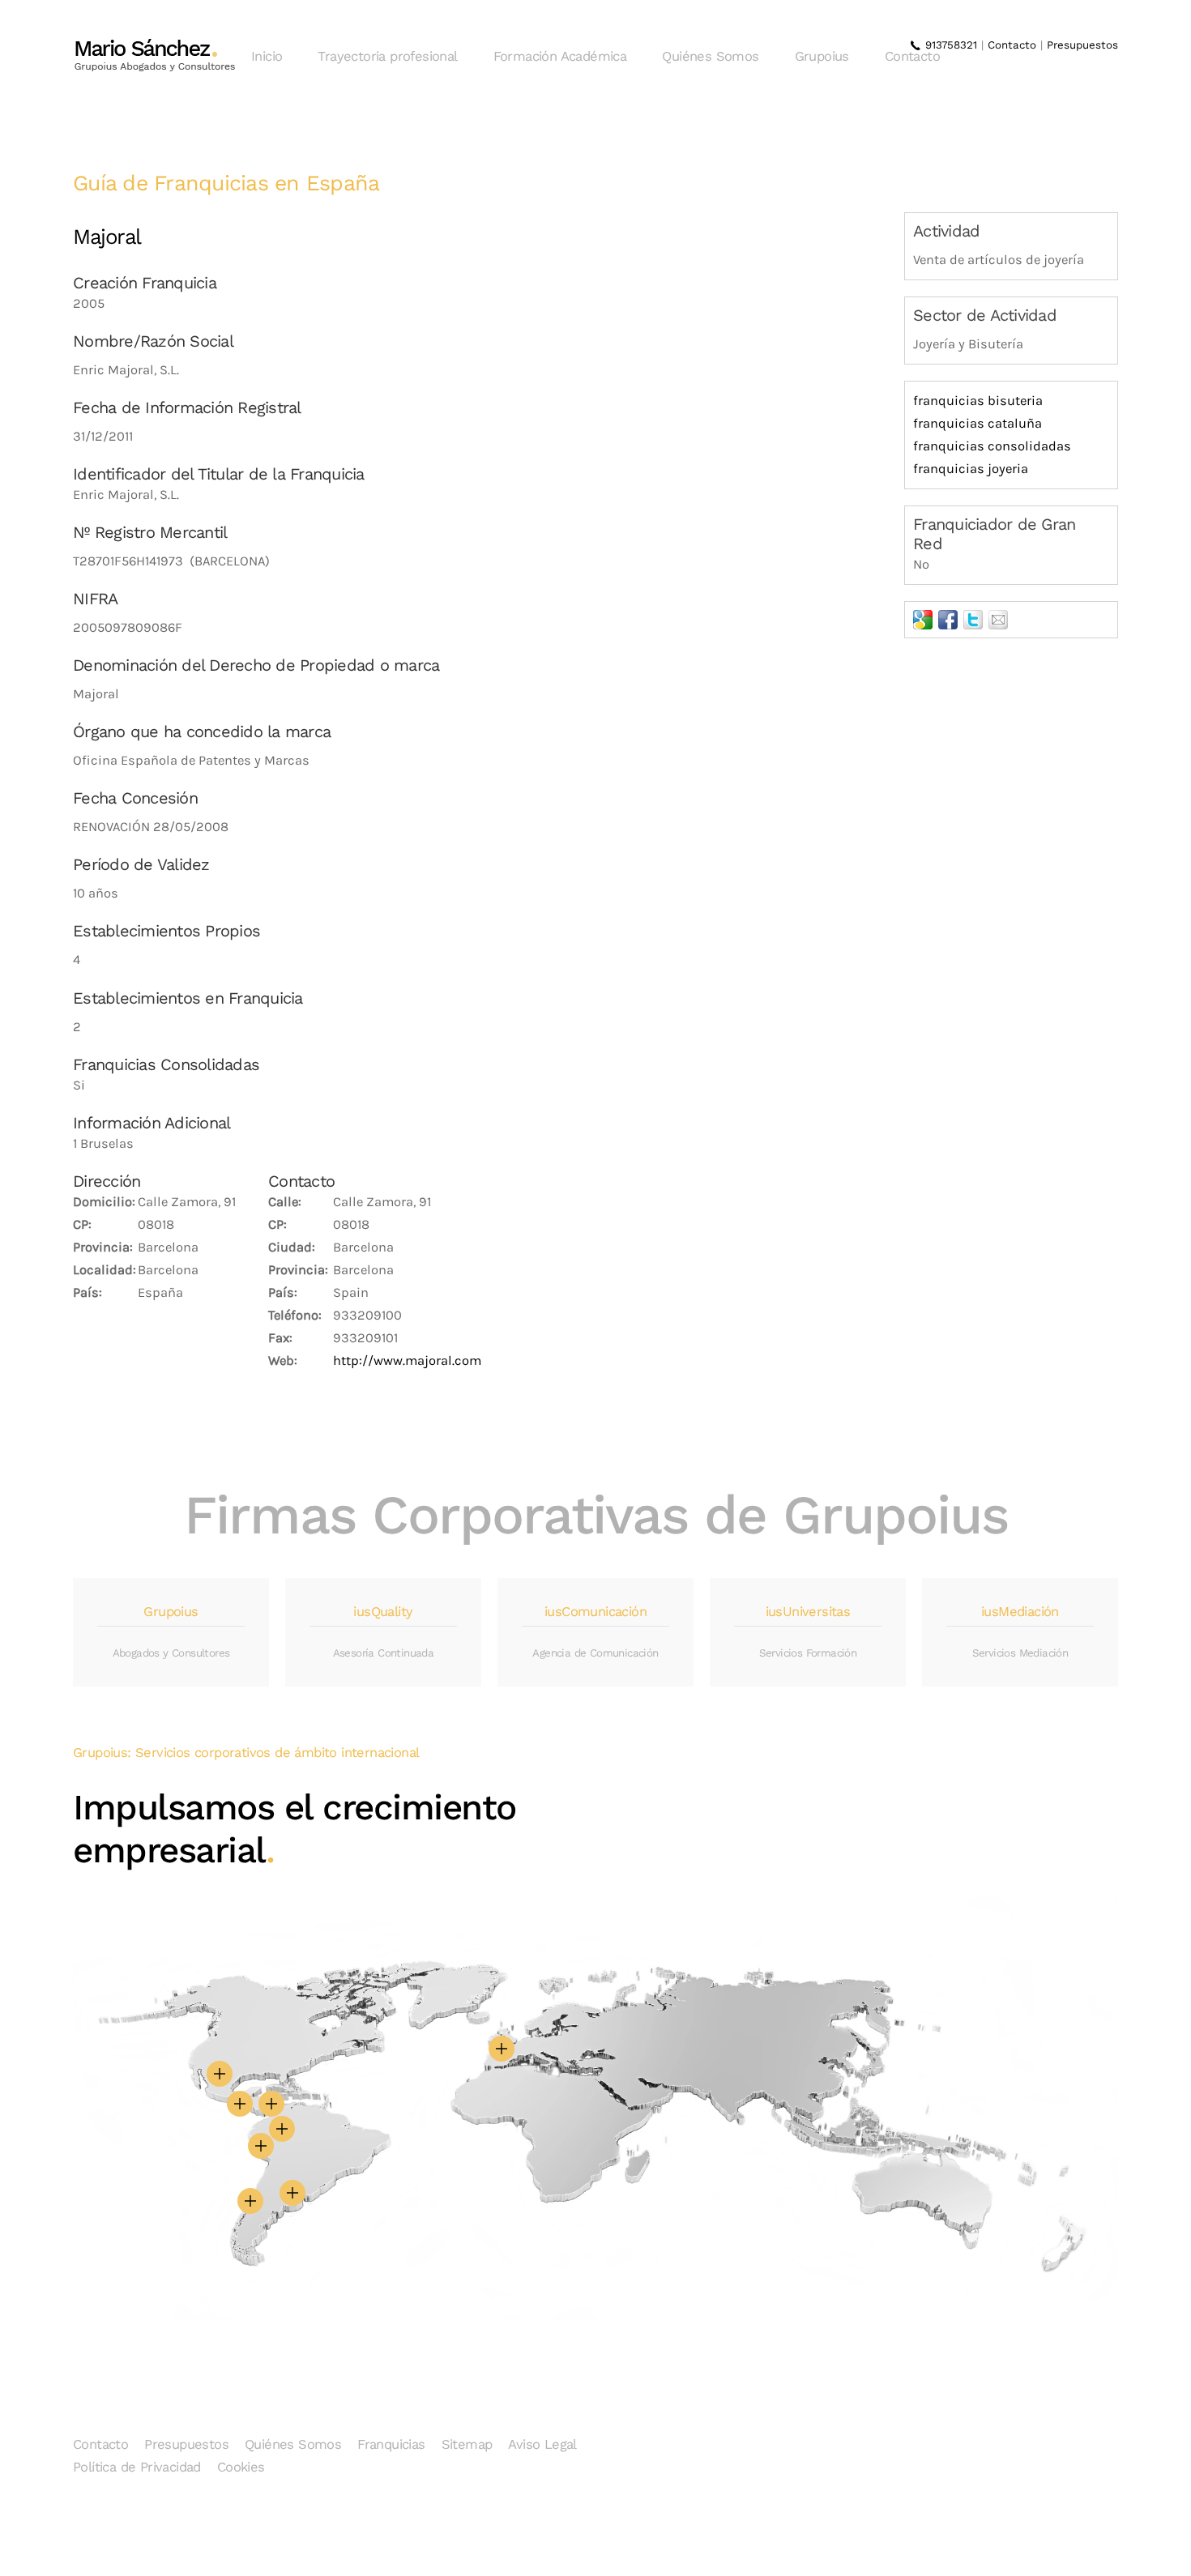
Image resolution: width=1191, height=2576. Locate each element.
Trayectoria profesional (387, 56)
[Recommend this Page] (998, 620)
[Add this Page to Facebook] (948, 620)
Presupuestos (1082, 45)
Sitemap (467, 2444)
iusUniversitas (808, 1612)
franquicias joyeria (971, 469)
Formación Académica (560, 56)
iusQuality (383, 1612)
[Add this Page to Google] (923, 620)
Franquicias (391, 2444)
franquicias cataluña (978, 423)
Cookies (241, 2467)
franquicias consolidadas (992, 446)
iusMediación (1020, 1612)
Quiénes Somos (710, 56)
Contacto (912, 56)
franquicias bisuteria (978, 401)
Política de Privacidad (137, 2467)
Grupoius (822, 56)
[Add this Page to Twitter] (973, 620)
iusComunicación (595, 1612)
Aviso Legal (542, 2444)
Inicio (267, 56)
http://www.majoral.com (407, 1361)
